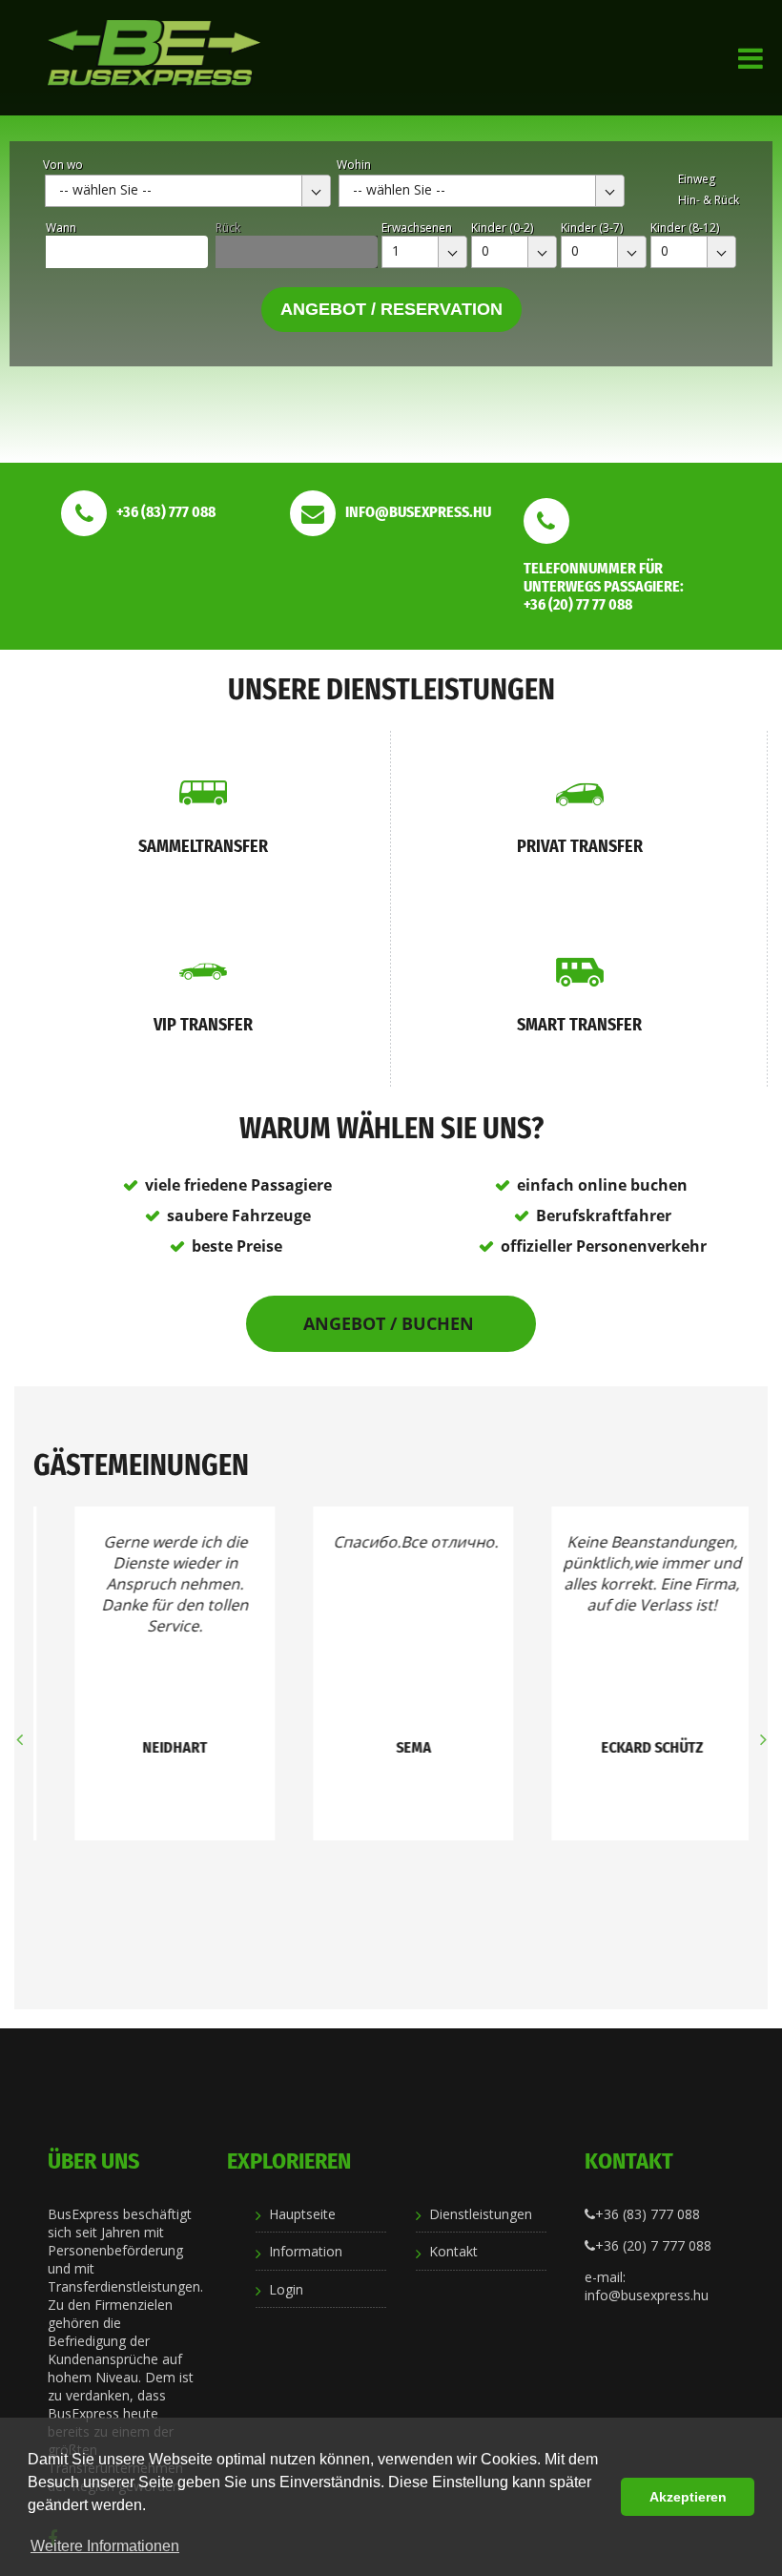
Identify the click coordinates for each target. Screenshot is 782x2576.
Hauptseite (302, 2214)
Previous (19, 1739)
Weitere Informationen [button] (105, 2546)
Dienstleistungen (481, 2214)
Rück (228, 228)
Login (286, 2289)
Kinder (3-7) (592, 228)
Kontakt (453, 2251)
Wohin (354, 165)
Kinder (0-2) (502, 228)
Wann (61, 228)
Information (306, 2251)
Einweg (697, 179)
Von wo (63, 165)
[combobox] (188, 191)
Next (763, 1739)
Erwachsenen (417, 228)
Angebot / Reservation (391, 309)
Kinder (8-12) (685, 228)
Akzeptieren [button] (688, 2497)
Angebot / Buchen (391, 1323)
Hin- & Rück (709, 200)
